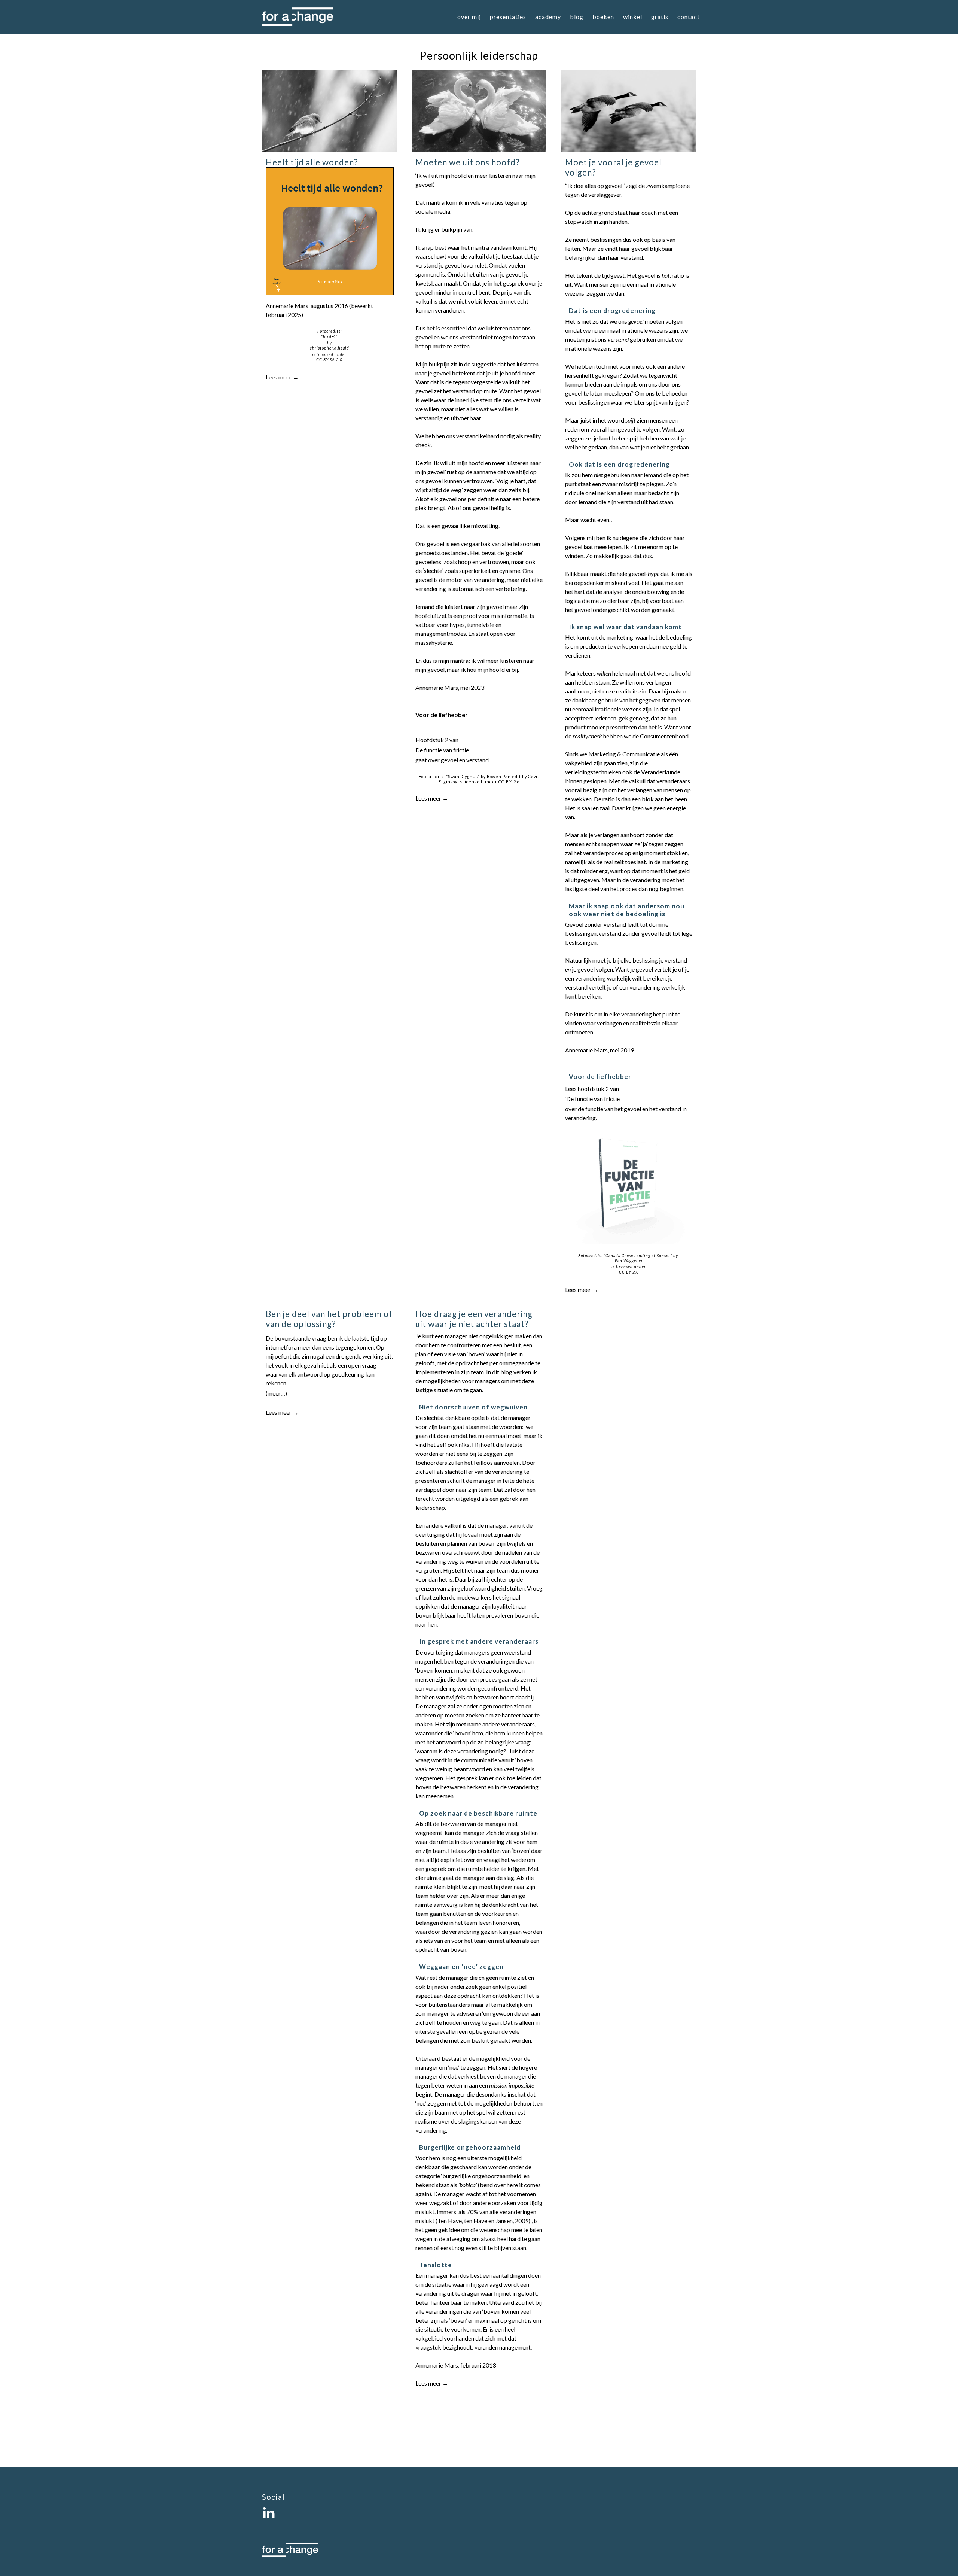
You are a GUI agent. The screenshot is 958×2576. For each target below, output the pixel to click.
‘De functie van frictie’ (593, 1099)
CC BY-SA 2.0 (329, 359)
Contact (689, 17)
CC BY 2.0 (629, 1272)
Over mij (469, 17)
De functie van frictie (442, 750)
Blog (577, 17)
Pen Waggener (629, 1261)
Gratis (660, 17)
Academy (548, 17)
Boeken (603, 17)
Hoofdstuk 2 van (437, 740)
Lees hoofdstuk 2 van (592, 1089)
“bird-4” (329, 336)
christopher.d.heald (329, 348)
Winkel (633, 17)
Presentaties (508, 17)
